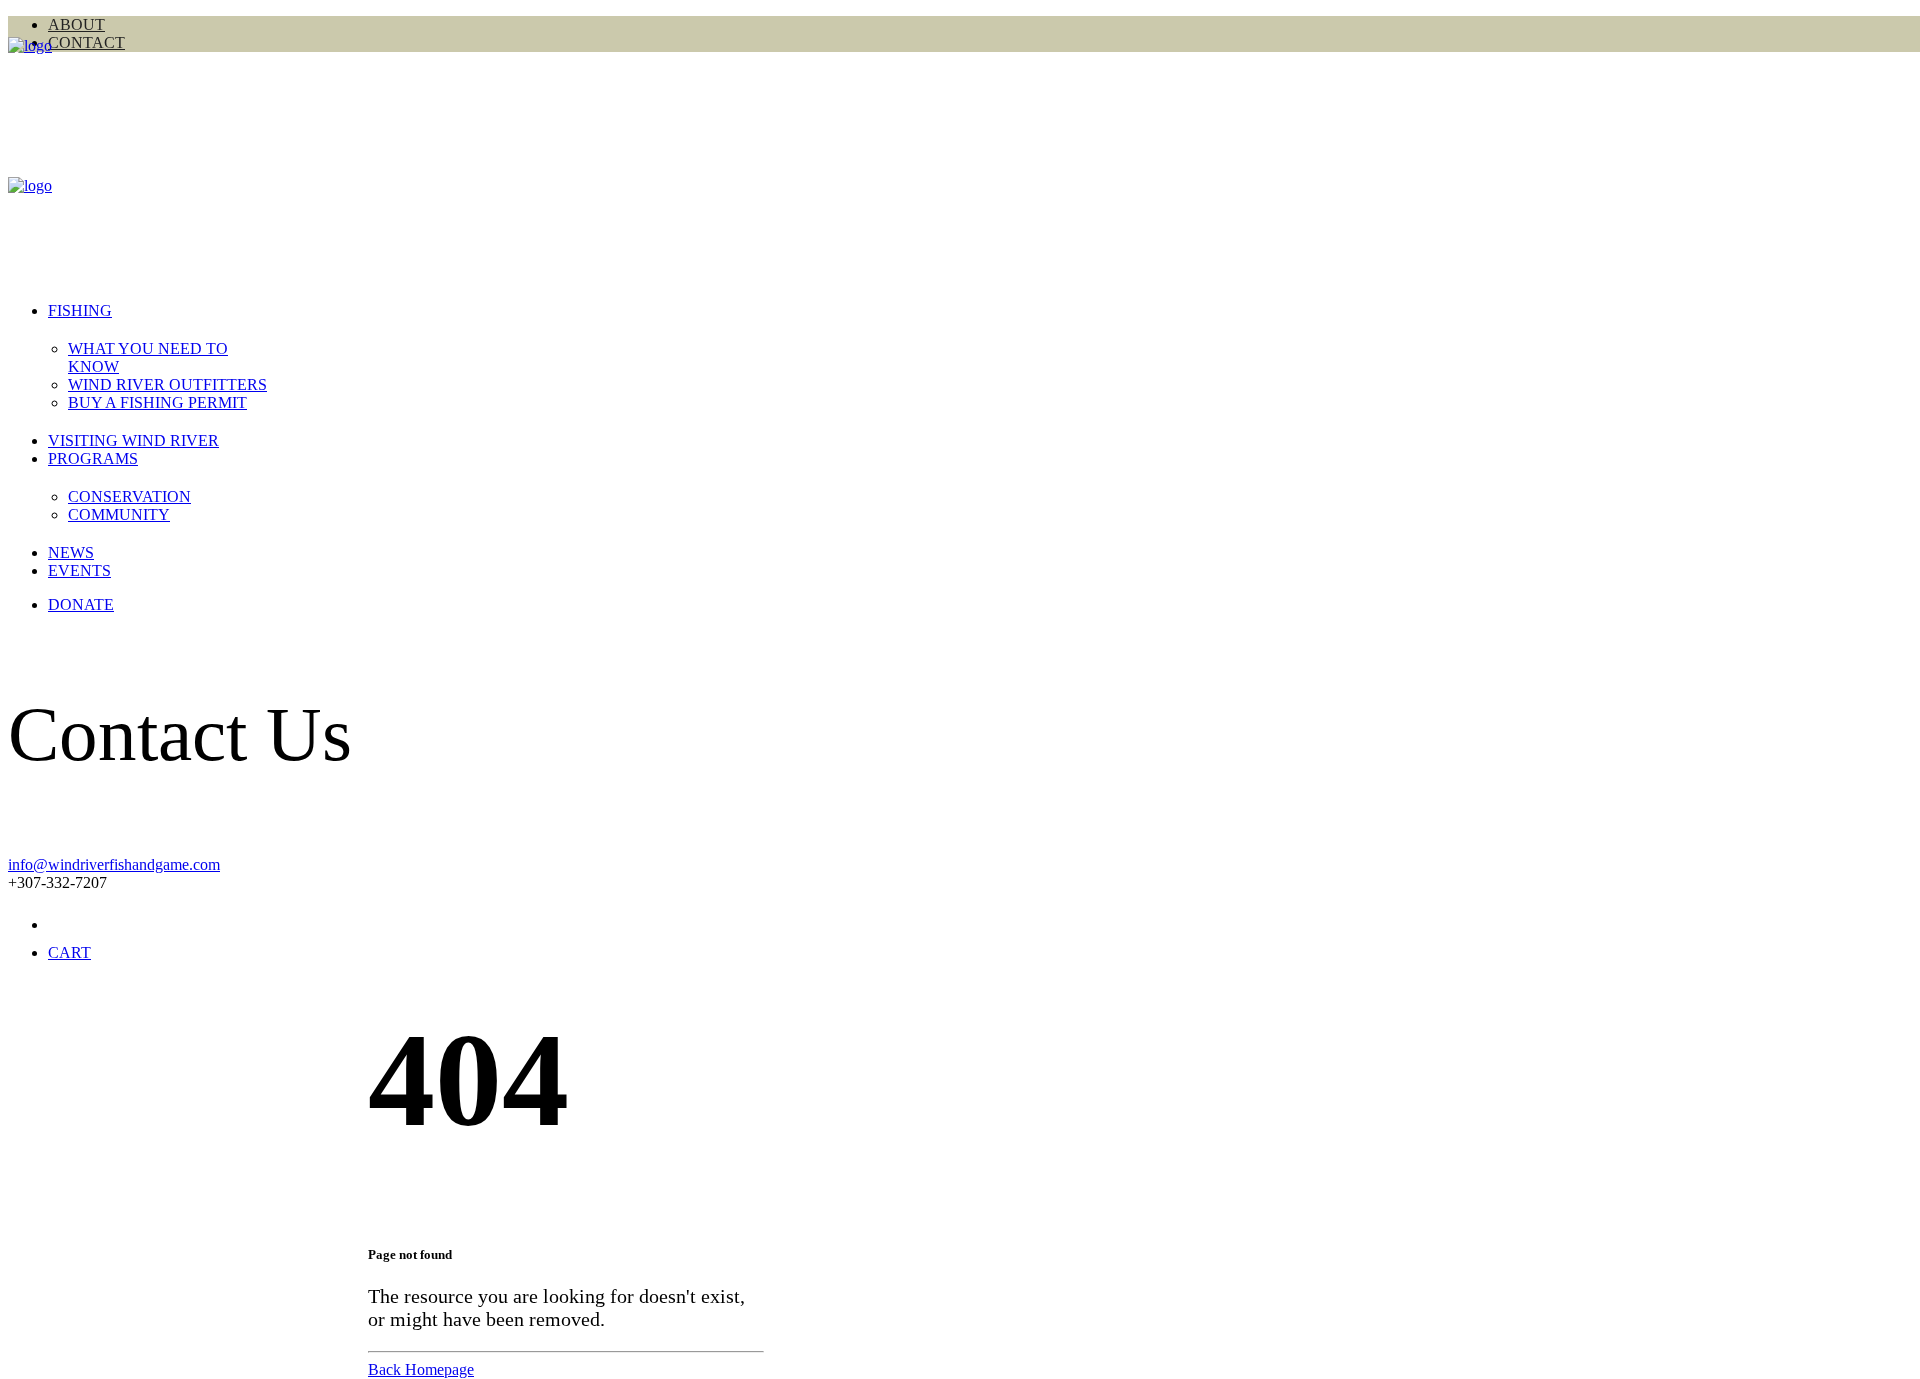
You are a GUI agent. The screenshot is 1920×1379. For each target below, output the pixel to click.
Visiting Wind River (133, 440)
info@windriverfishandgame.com (114, 864)
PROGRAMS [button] (93, 458)
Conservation (129, 496)
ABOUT (76, 24)
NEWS (71, 552)
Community (119, 514)
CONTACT (86, 42)
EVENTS (79, 570)
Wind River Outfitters (167, 384)
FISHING (80, 310)
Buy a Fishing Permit (157, 402)
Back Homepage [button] (421, 1369)
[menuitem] (173, 385)
